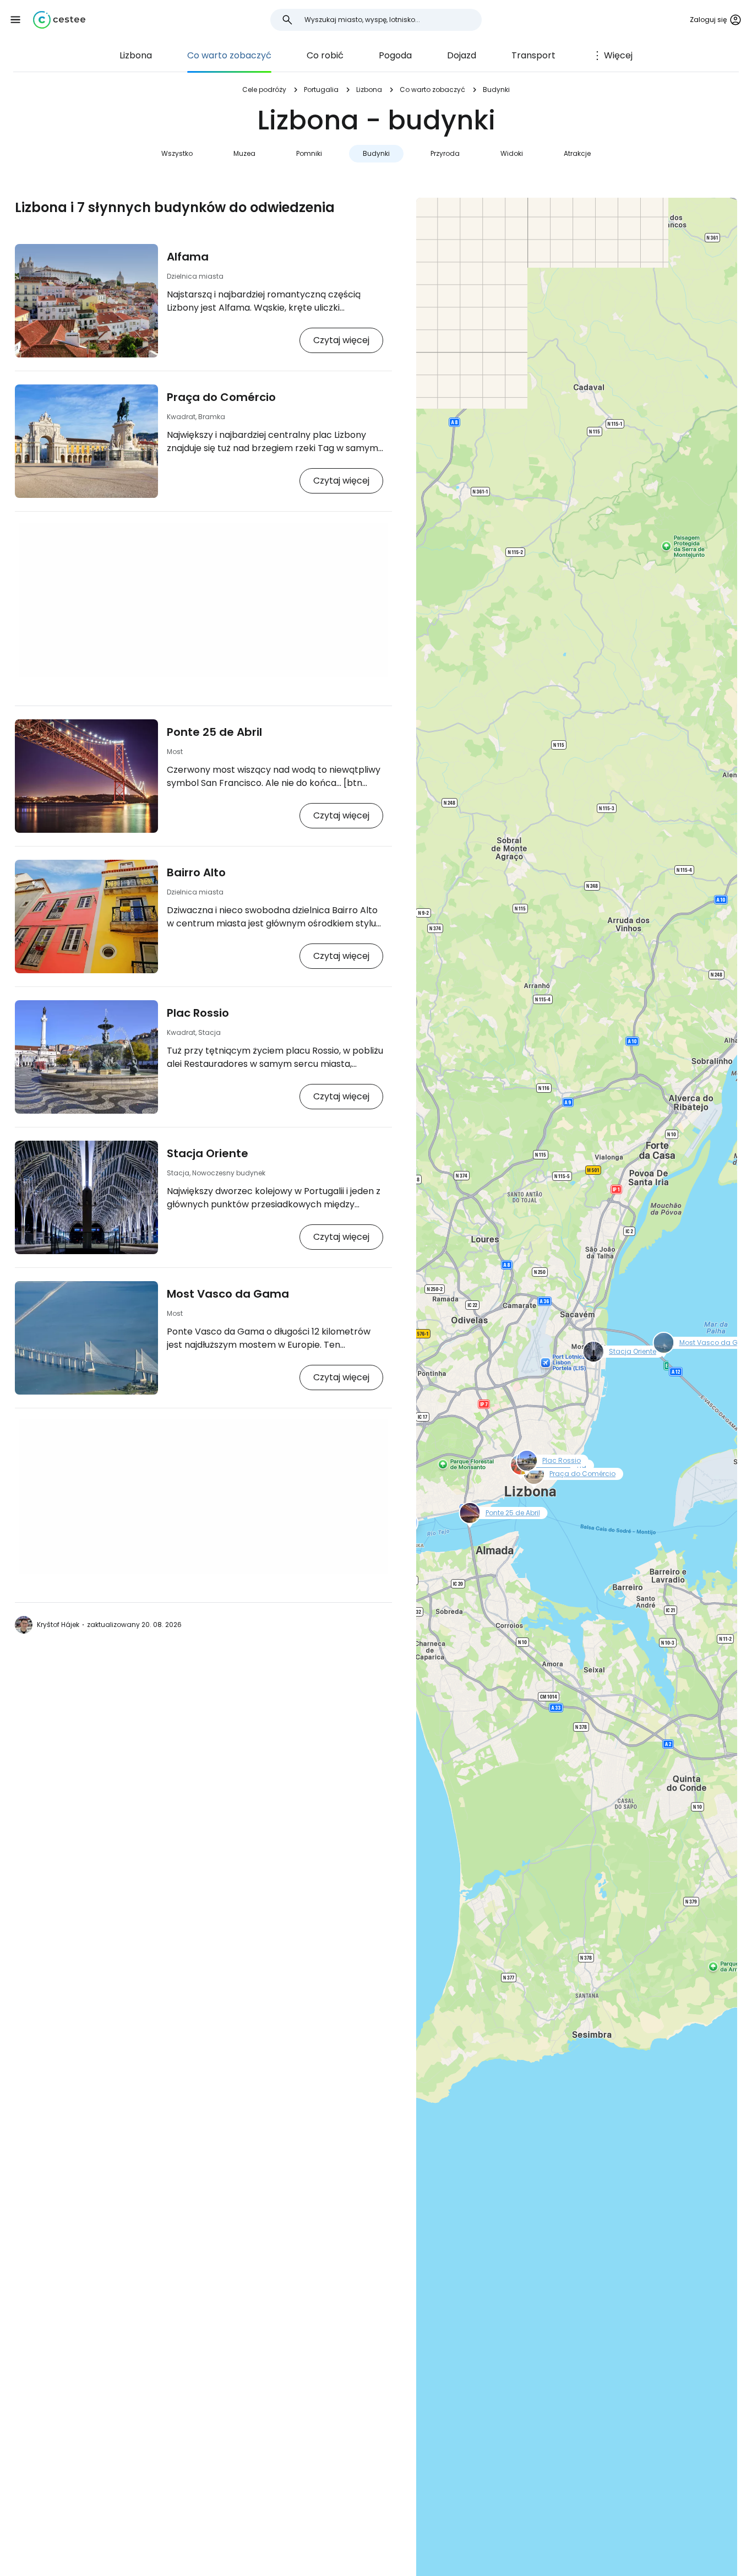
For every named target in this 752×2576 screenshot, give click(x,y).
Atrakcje (577, 153)
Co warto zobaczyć (229, 55)
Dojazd (462, 55)
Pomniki (309, 153)
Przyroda (445, 153)
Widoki (512, 153)
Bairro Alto (196, 872)
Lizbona (136, 55)
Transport (533, 55)
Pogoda (395, 55)
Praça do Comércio (221, 397)
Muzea (244, 153)
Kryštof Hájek (58, 1625)
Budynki (376, 153)
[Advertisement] (203, 600)
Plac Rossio (198, 1013)
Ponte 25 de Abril (214, 732)
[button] (15, 20)
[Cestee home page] (59, 20)
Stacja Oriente (208, 1153)
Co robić (325, 55)
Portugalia (321, 90)
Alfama (188, 257)
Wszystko (177, 153)
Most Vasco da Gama (228, 1294)
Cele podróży (264, 90)
